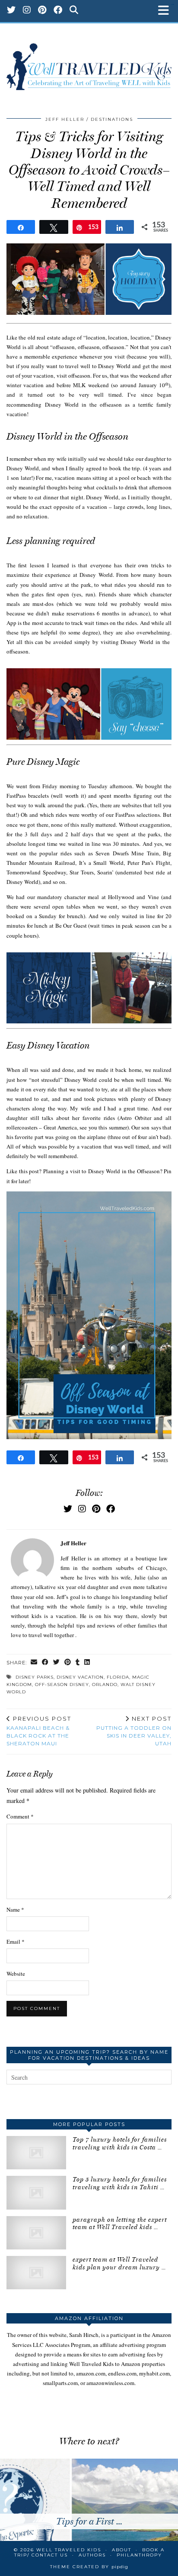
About (122, 2550)
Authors (92, 2555)
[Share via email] (34, 1663)
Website (16, 1974)
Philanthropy (139, 2555)
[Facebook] (58, 11)
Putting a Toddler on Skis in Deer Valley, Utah (134, 1731)
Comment (20, 1816)
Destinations (112, 119)
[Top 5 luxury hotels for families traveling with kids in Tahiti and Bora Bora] (36, 2193)
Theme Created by (89, 2567)
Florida (118, 1677)
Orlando (105, 1684)
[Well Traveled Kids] (89, 62)
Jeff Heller (65, 119)
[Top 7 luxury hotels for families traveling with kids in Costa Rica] (36, 2153)
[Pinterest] (42, 11)
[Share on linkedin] (87, 1663)
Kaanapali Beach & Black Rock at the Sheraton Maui (39, 1731)
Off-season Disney (62, 1684)
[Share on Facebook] (45, 1663)
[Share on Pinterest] (68, 1663)
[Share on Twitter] (57, 1663)
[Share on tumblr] (78, 1663)
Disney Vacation (80, 1677)
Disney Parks (35, 1677)
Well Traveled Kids (69, 2550)
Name (15, 1909)
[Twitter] (11, 11)
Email (16, 1942)
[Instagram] (27, 11)
